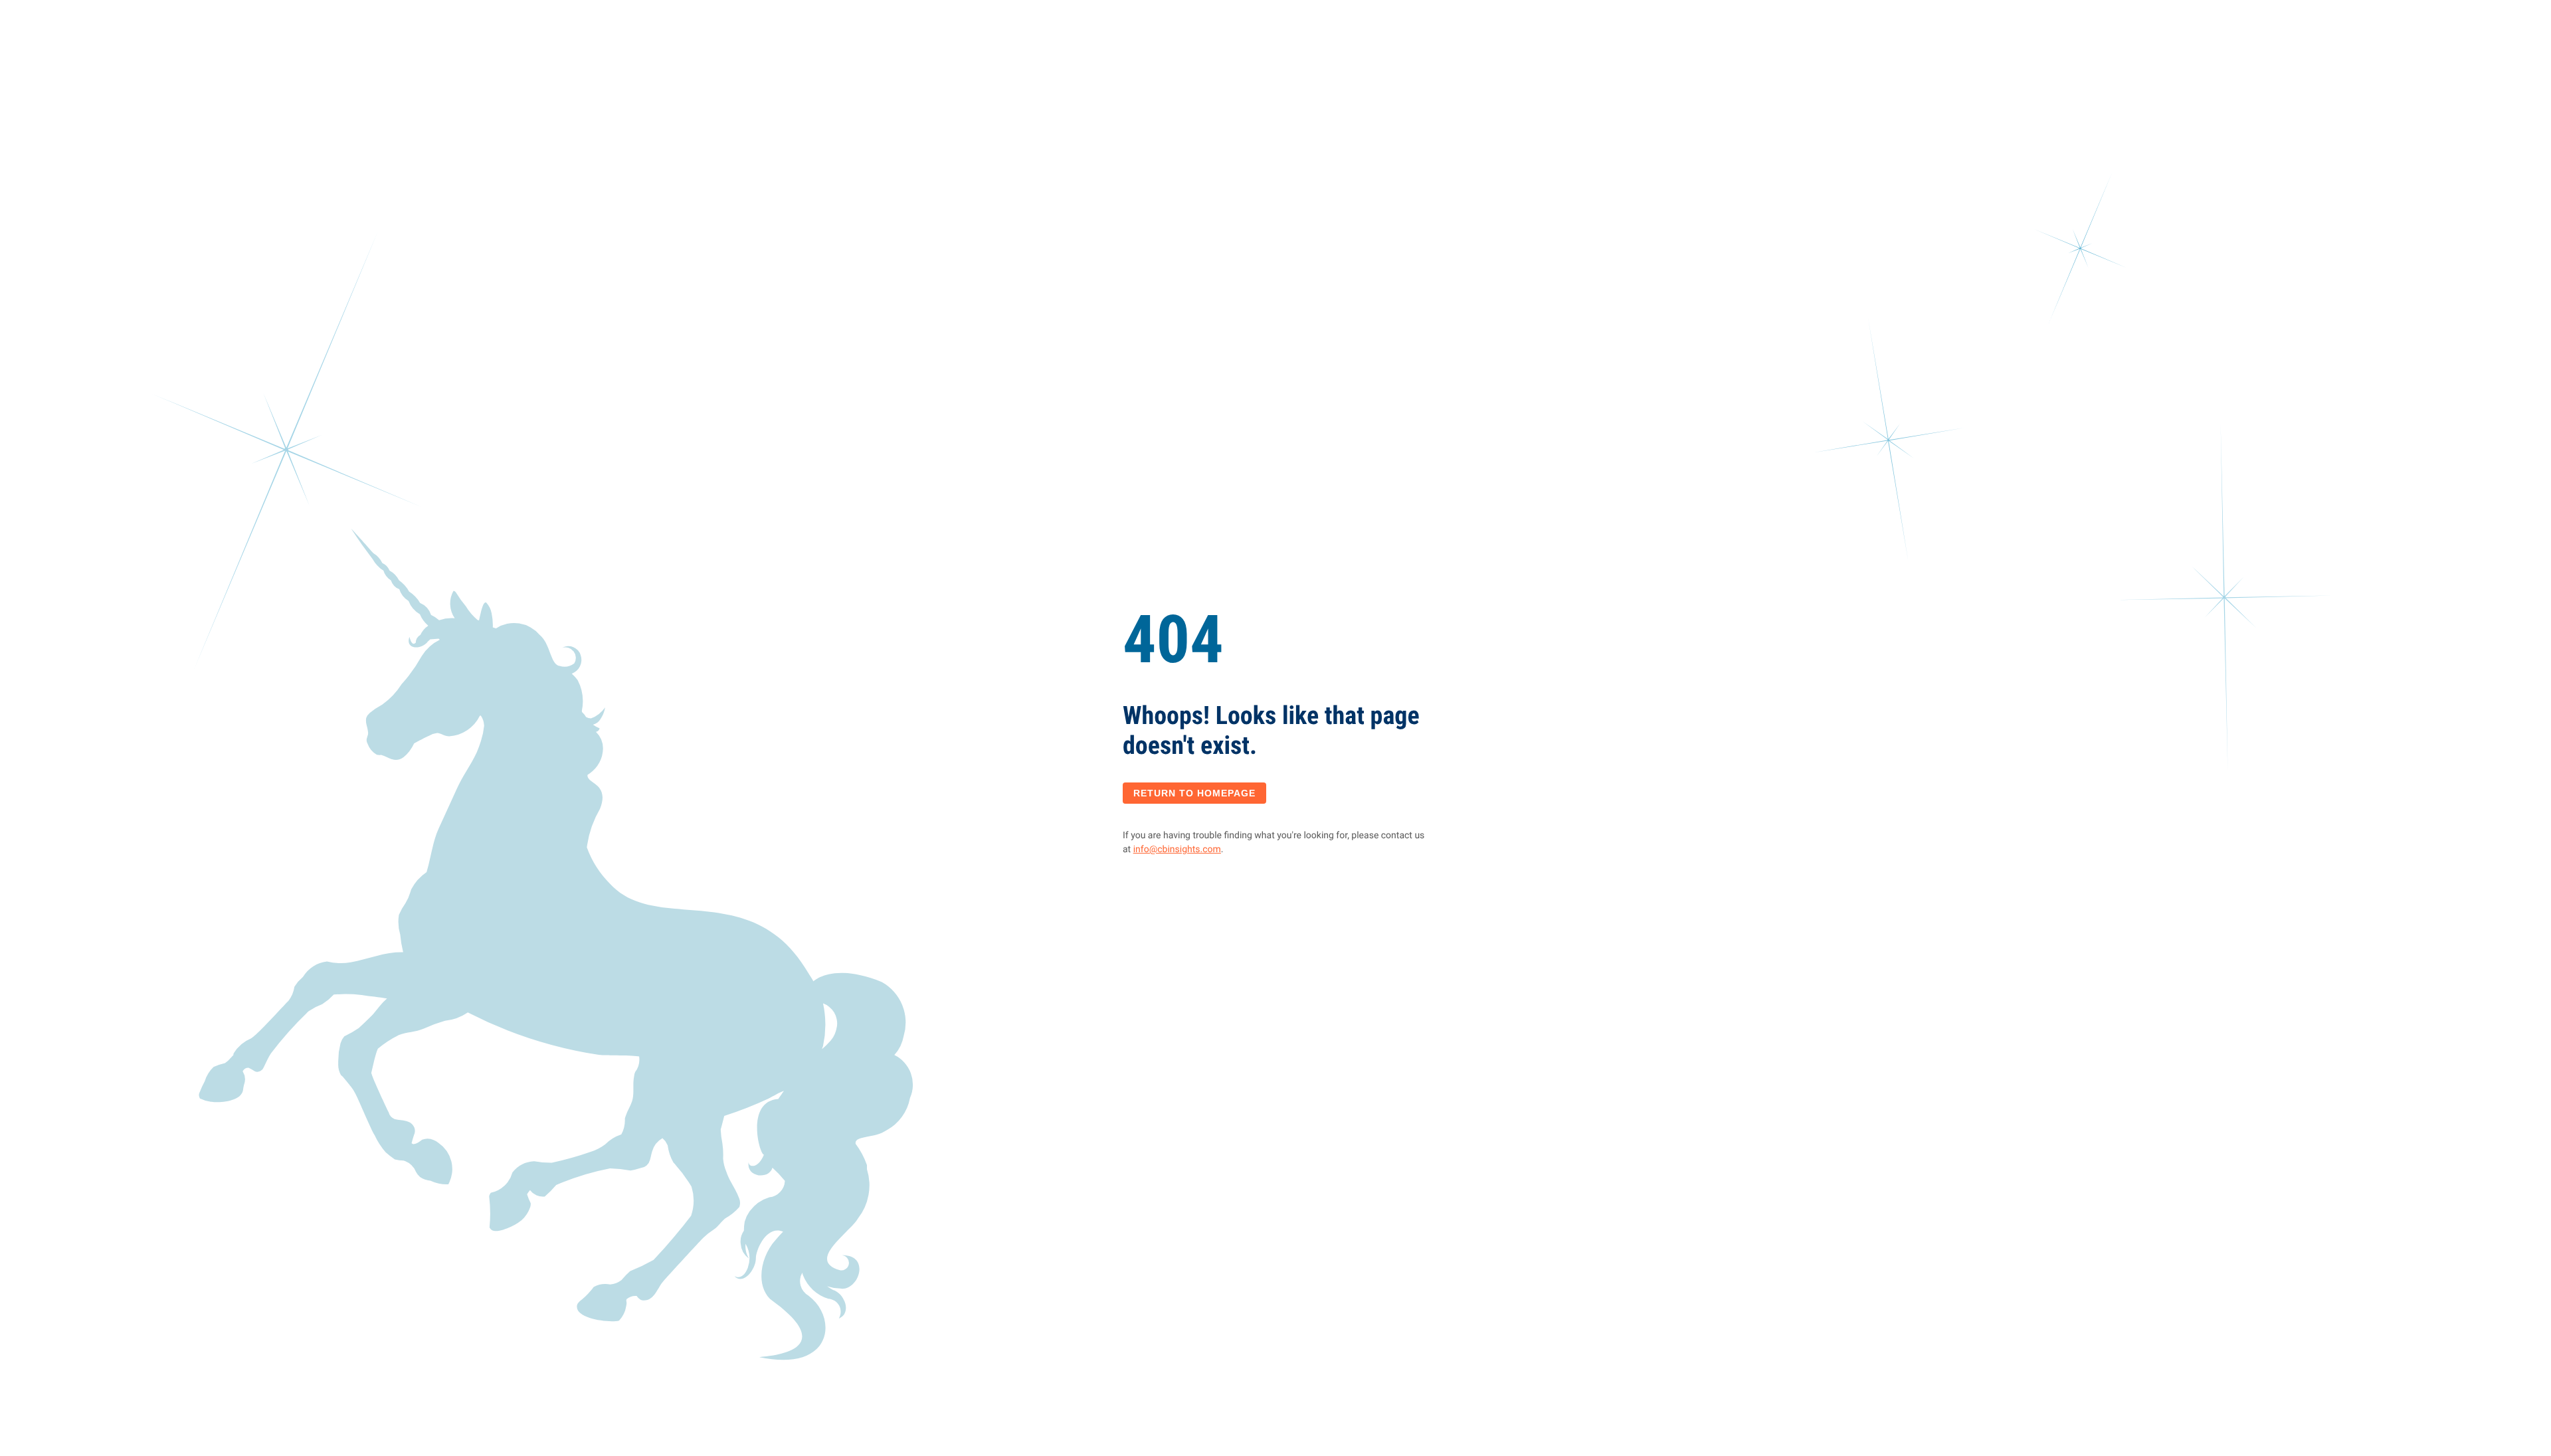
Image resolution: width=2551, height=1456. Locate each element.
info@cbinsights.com (1177, 850)
